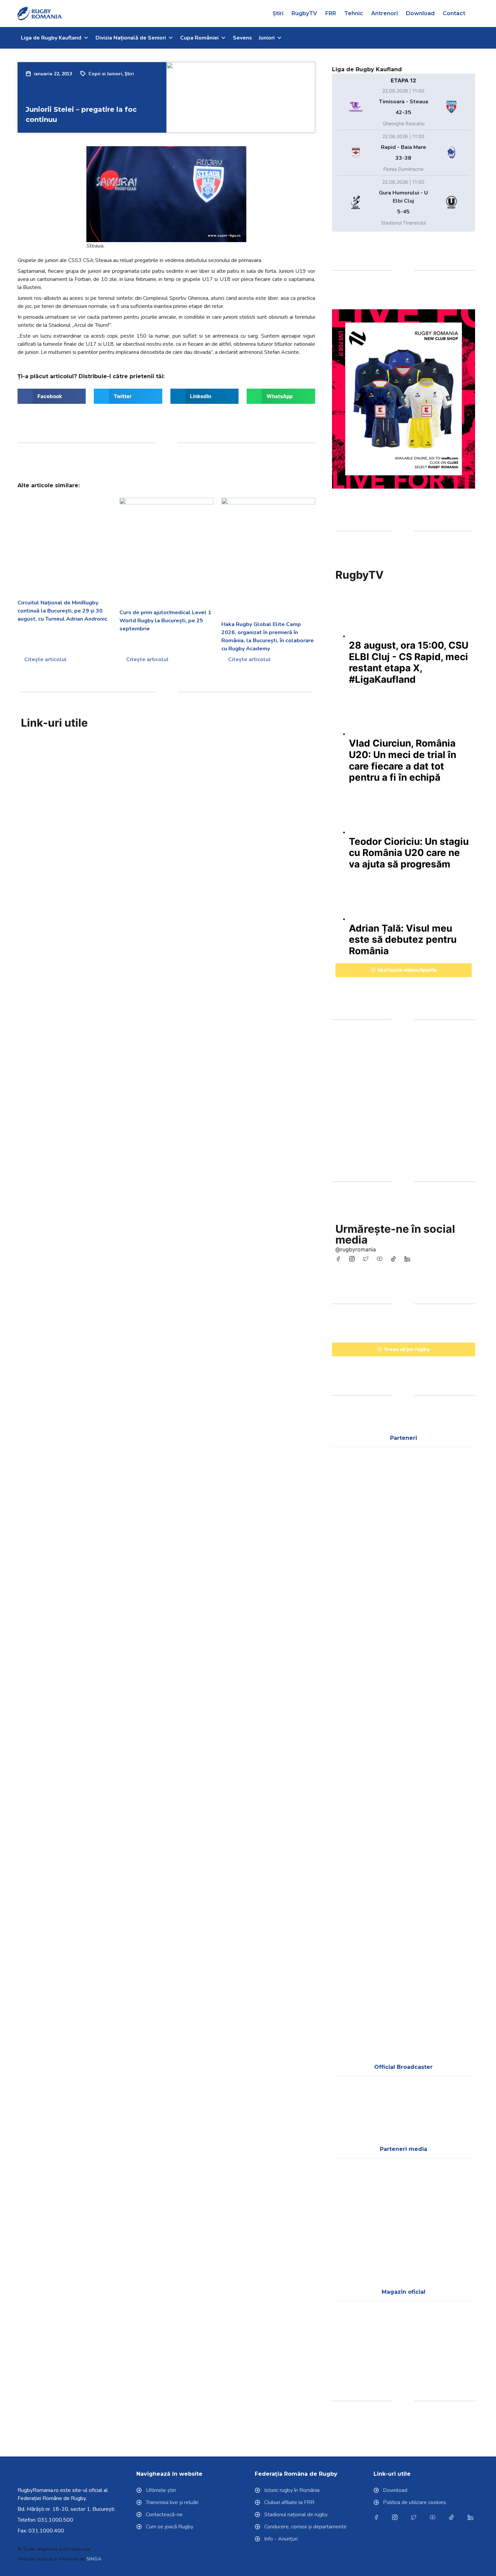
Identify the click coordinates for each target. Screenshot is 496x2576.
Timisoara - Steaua (404, 102)
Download (420, 13)
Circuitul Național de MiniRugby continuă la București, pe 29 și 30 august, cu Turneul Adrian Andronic (62, 611)
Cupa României (199, 38)
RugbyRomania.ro (38, 2490)
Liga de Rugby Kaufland (51, 38)
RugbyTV (304, 13)
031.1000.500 (55, 2520)
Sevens (242, 38)
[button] (476, 14)
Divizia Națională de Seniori (131, 38)
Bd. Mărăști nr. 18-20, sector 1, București (66, 2509)
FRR (331, 13)
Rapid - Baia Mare (404, 147)
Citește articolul (45, 659)
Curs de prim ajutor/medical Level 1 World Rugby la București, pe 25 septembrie (165, 621)
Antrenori (384, 13)
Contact (454, 13)
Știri (278, 13)
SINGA (94, 2559)
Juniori (267, 38)
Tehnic (354, 13)
